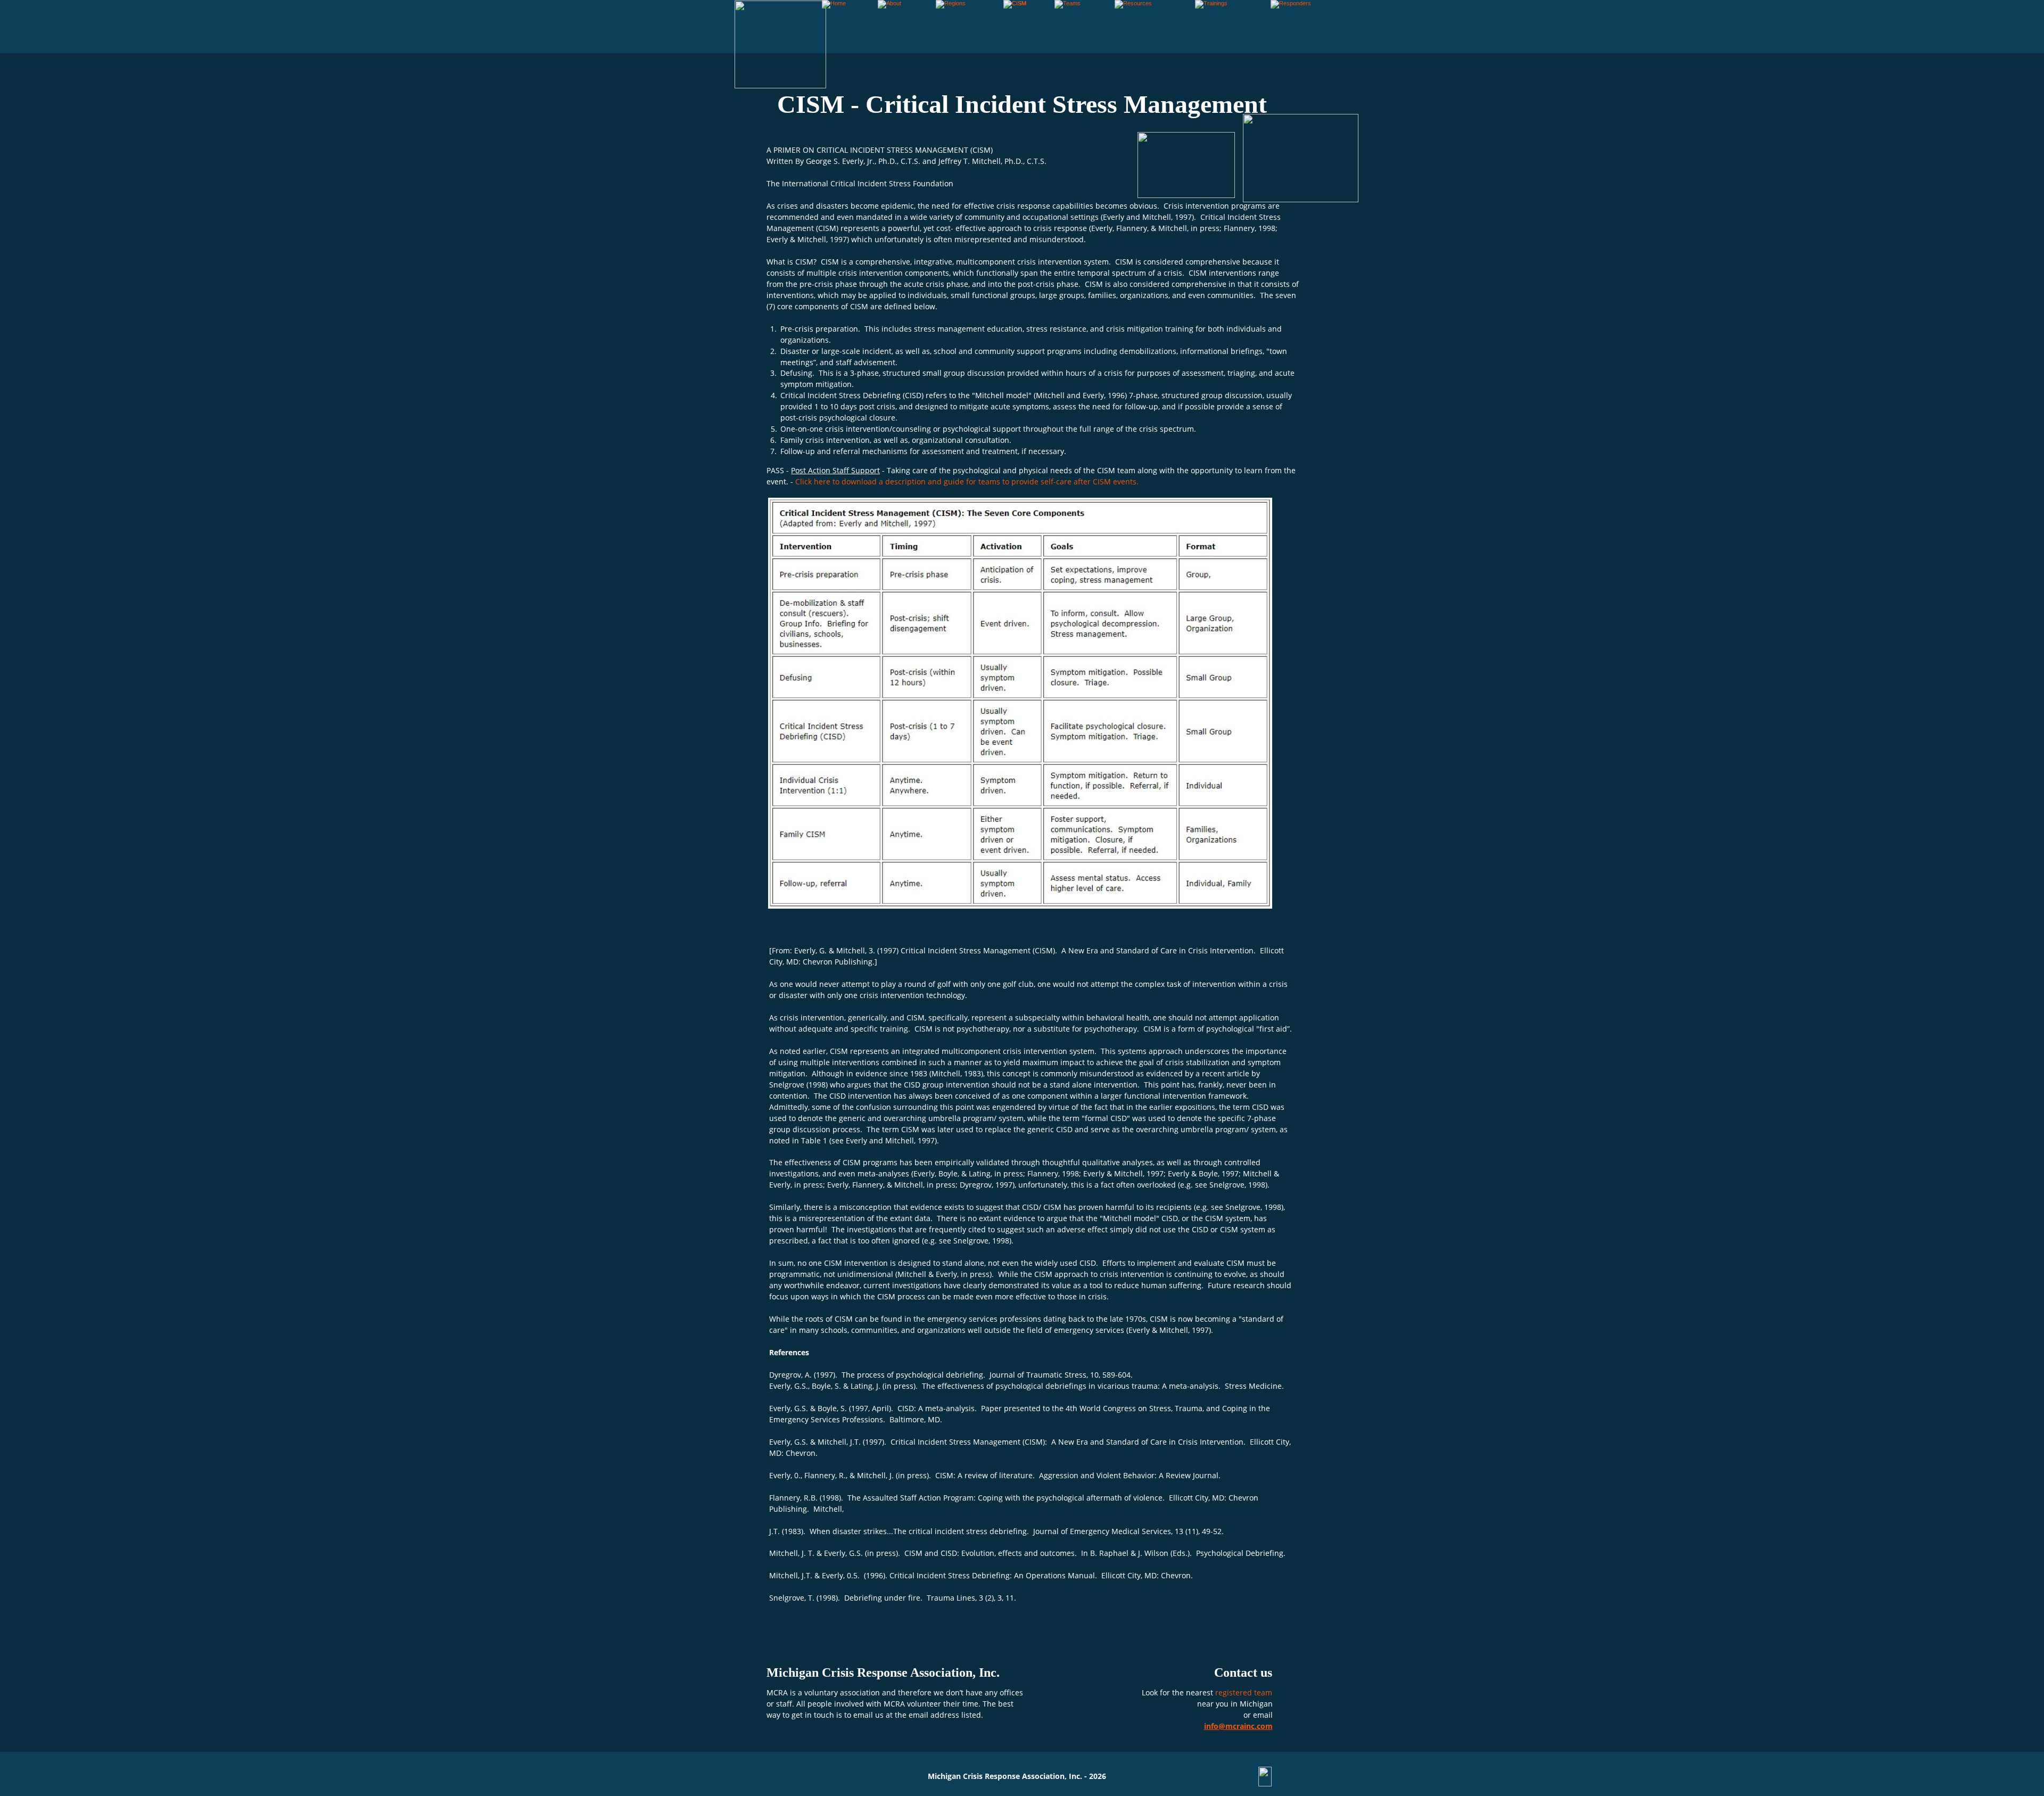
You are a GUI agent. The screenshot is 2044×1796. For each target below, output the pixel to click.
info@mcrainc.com (1238, 1726)
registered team (1245, 1692)
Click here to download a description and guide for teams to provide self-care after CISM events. (967, 481)
